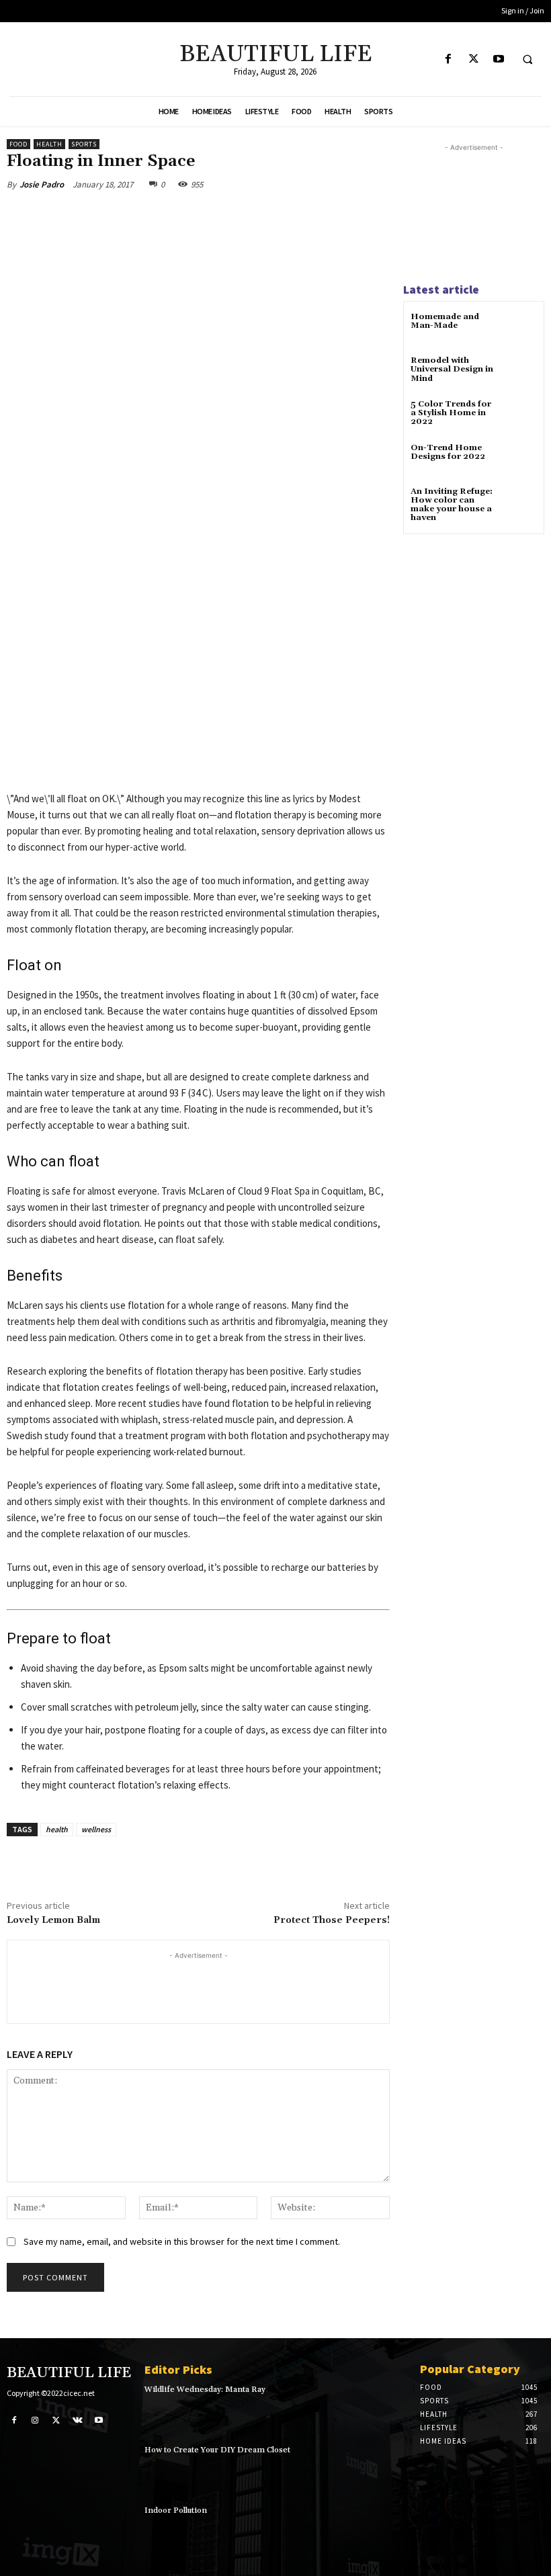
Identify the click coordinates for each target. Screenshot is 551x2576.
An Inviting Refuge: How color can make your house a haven (452, 505)
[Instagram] (36, 2419)
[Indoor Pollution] (380, 2530)
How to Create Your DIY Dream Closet (217, 2450)
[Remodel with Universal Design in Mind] (520, 373)
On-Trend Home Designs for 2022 (448, 452)
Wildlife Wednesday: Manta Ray (205, 2390)
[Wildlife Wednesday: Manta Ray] (380, 2409)
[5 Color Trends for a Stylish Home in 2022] (520, 416)
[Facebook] (449, 59)
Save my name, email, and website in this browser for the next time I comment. (182, 2241)
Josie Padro (42, 184)
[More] (228, 216)
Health (49, 144)
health (57, 1829)
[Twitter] (473, 59)
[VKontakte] (78, 2419)
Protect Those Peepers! (332, 1920)
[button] (527, 60)
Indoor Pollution (176, 2510)
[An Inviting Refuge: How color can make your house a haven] (520, 504)
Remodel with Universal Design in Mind (452, 369)
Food (18, 144)
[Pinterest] (165, 216)
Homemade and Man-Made (445, 321)
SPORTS (84, 144)
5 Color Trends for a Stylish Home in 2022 (451, 413)
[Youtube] (498, 59)
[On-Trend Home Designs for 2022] (520, 460)
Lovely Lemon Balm (53, 1920)
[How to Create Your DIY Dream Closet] (380, 2469)
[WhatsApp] (196, 216)
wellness (96, 1829)
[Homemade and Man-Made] (520, 329)
